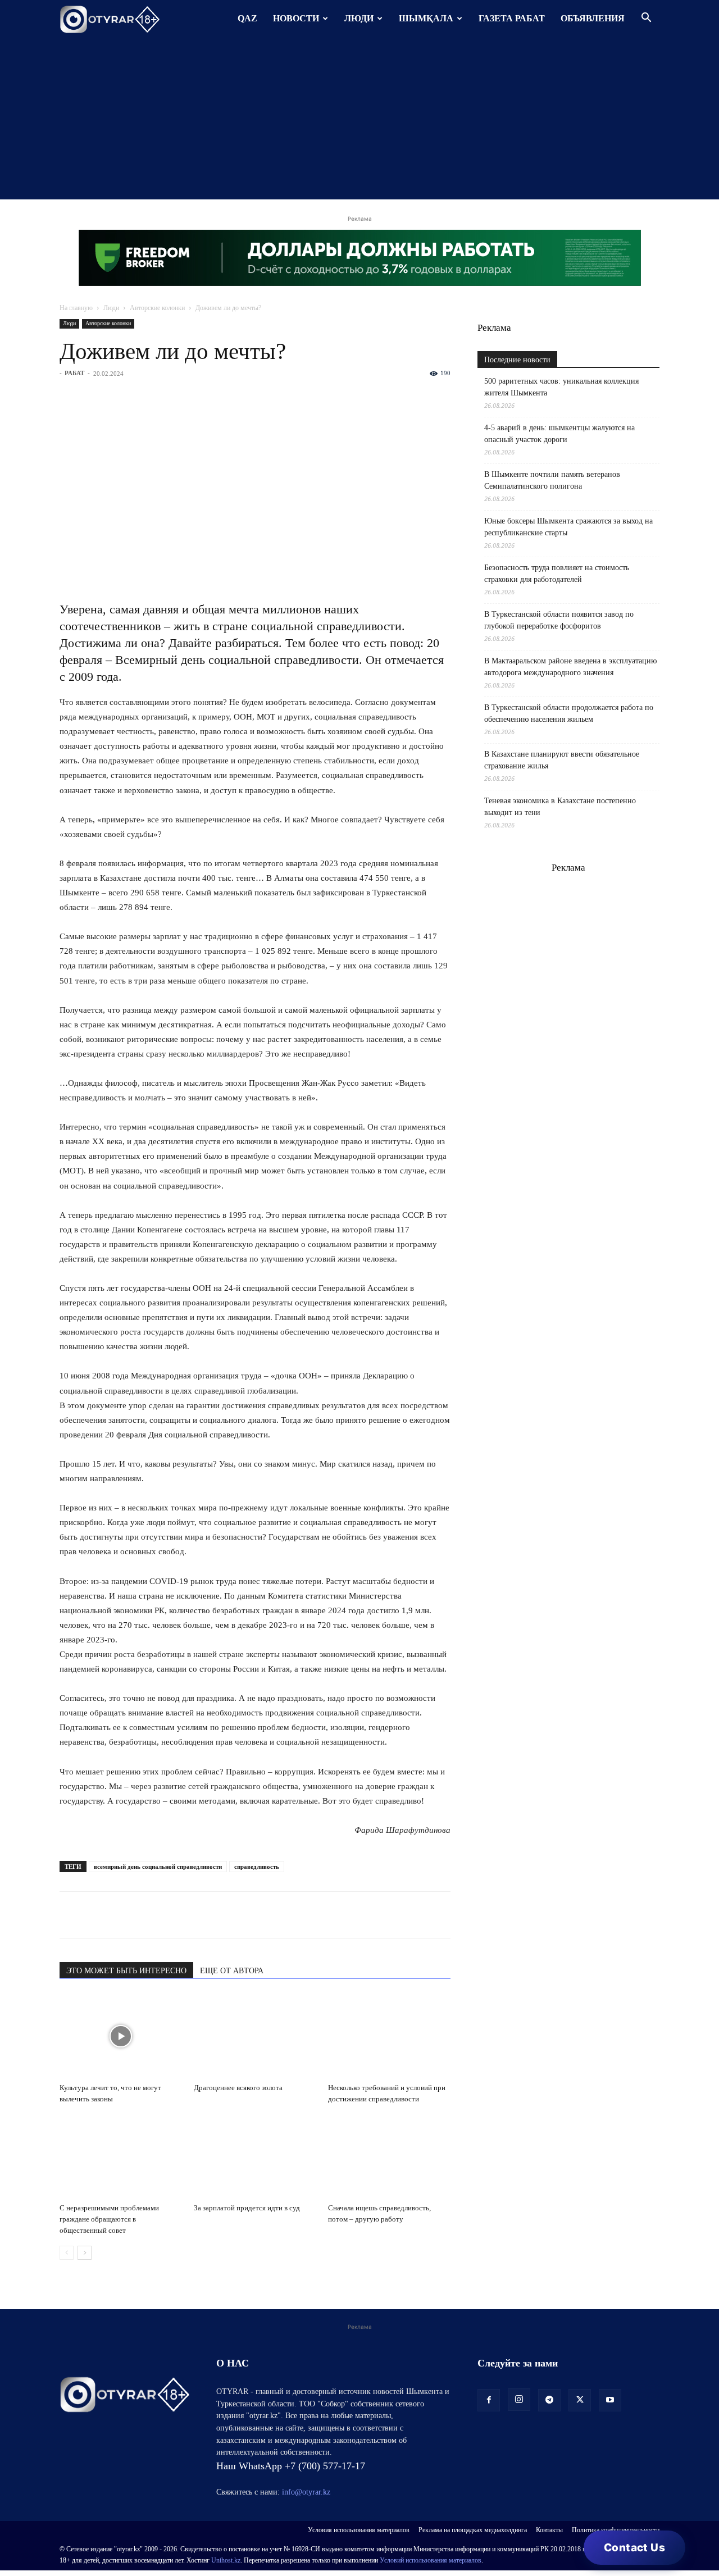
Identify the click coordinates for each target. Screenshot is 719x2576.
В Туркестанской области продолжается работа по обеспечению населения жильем (569, 713)
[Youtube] (610, 2400)
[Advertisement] (359, 121)
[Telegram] (97, 1915)
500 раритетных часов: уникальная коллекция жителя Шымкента (561, 387)
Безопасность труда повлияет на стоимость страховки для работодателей (557, 574)
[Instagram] (519, 2400)
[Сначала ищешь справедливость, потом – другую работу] (389, 2156)
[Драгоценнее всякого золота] (255, 2036)
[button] (646, 19)
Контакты (549, 2530)
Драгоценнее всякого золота (238, 2088)
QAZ (247, 18)
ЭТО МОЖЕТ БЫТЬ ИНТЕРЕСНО (126, 1971)
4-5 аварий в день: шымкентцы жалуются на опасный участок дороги (559, 434)
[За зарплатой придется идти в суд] (255, 2156)
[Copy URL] (200, 1915)
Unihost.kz (226, 2560)
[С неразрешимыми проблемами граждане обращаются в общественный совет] (121, 2156)
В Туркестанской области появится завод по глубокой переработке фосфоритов (559, 620)
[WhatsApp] (71, 1915)
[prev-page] (67, 2253)
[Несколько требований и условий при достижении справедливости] (389, 2036)
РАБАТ (74, 373)
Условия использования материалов (359, 2530)
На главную (76, 308)
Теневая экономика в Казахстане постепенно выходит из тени (560, 807)
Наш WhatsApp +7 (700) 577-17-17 (291, 2466)
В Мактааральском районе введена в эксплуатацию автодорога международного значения (570, 667)
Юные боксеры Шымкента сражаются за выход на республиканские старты (568, 527)
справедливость (257, 1867)
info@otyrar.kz (306, 2492)
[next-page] (85, 2253)
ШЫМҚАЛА (426, 18)
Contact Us (634, 2548)
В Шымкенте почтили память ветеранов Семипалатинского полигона (552, 480)
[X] (174, 1915)
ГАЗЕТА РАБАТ (512, 18)
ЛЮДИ (359, 18)
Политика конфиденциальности (616, 2530)
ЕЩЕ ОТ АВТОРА (232, 1971)
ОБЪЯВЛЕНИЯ (593, 18)
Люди (111, 308)
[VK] (122, 1915)
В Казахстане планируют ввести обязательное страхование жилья (562, 760)
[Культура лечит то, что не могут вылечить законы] (121, 2036)
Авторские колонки (157, 308)
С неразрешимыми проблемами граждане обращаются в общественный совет (109, 2219)
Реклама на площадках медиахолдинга (473, 2530)
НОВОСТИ (296, 18)
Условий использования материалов (431, 2560)
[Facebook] (148, 1915)
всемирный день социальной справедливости (158, 1867)
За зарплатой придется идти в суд (247, 2208)
